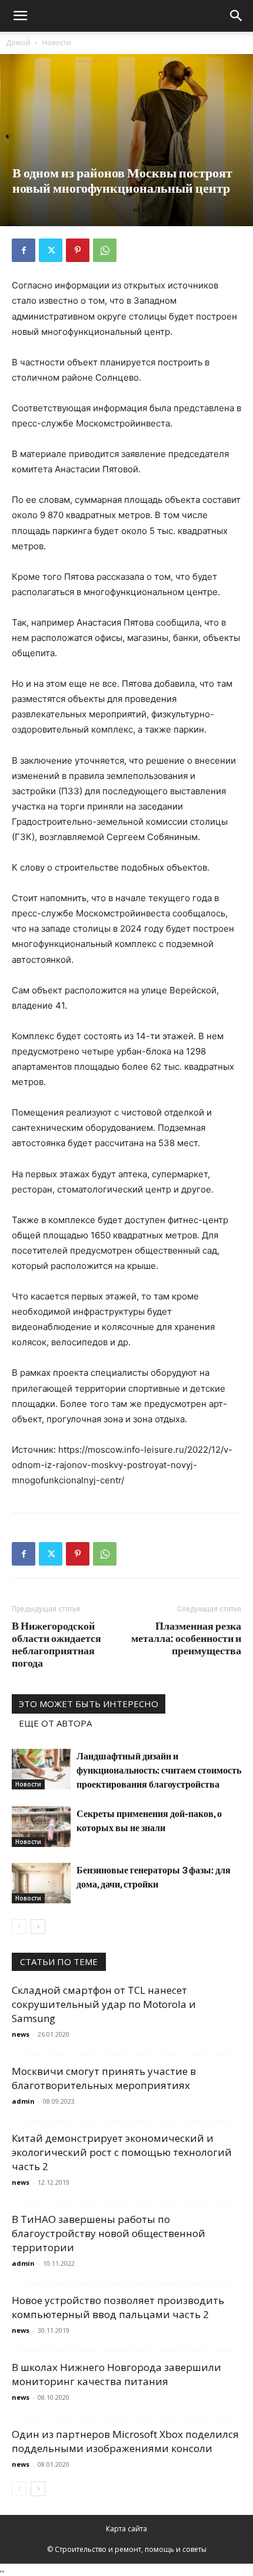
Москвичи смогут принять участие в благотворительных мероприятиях (104, 2078)
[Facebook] (24, 250)
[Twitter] (51, 250)
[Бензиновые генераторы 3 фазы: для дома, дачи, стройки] (41, 1883)
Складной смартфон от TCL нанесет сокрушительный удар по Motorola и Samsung (104, 2004)
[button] (20, 16)
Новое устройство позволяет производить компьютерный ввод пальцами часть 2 (118, 2307)
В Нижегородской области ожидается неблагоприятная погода (56, 1644)
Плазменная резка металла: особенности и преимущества (186, 1638)
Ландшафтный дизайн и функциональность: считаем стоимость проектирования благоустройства (159, 1770)
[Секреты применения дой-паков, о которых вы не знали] (41, 1827)
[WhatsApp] (105, 250)
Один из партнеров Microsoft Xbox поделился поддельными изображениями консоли (125, 2441)
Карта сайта (126, 2529)
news (21, 2034)
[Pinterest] (78, 250)
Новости (56, 43)
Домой (18, 43)
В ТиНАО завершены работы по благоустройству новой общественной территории (109, 2233)
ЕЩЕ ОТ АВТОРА (55, 1723)
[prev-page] (19, 1927)
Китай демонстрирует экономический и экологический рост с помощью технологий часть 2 (122, 2152)
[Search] (237, 16)
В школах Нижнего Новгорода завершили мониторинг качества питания (116, 2374)
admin (23, 2101)
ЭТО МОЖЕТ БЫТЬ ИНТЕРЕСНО (89, 1704)
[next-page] (38, 1927)
